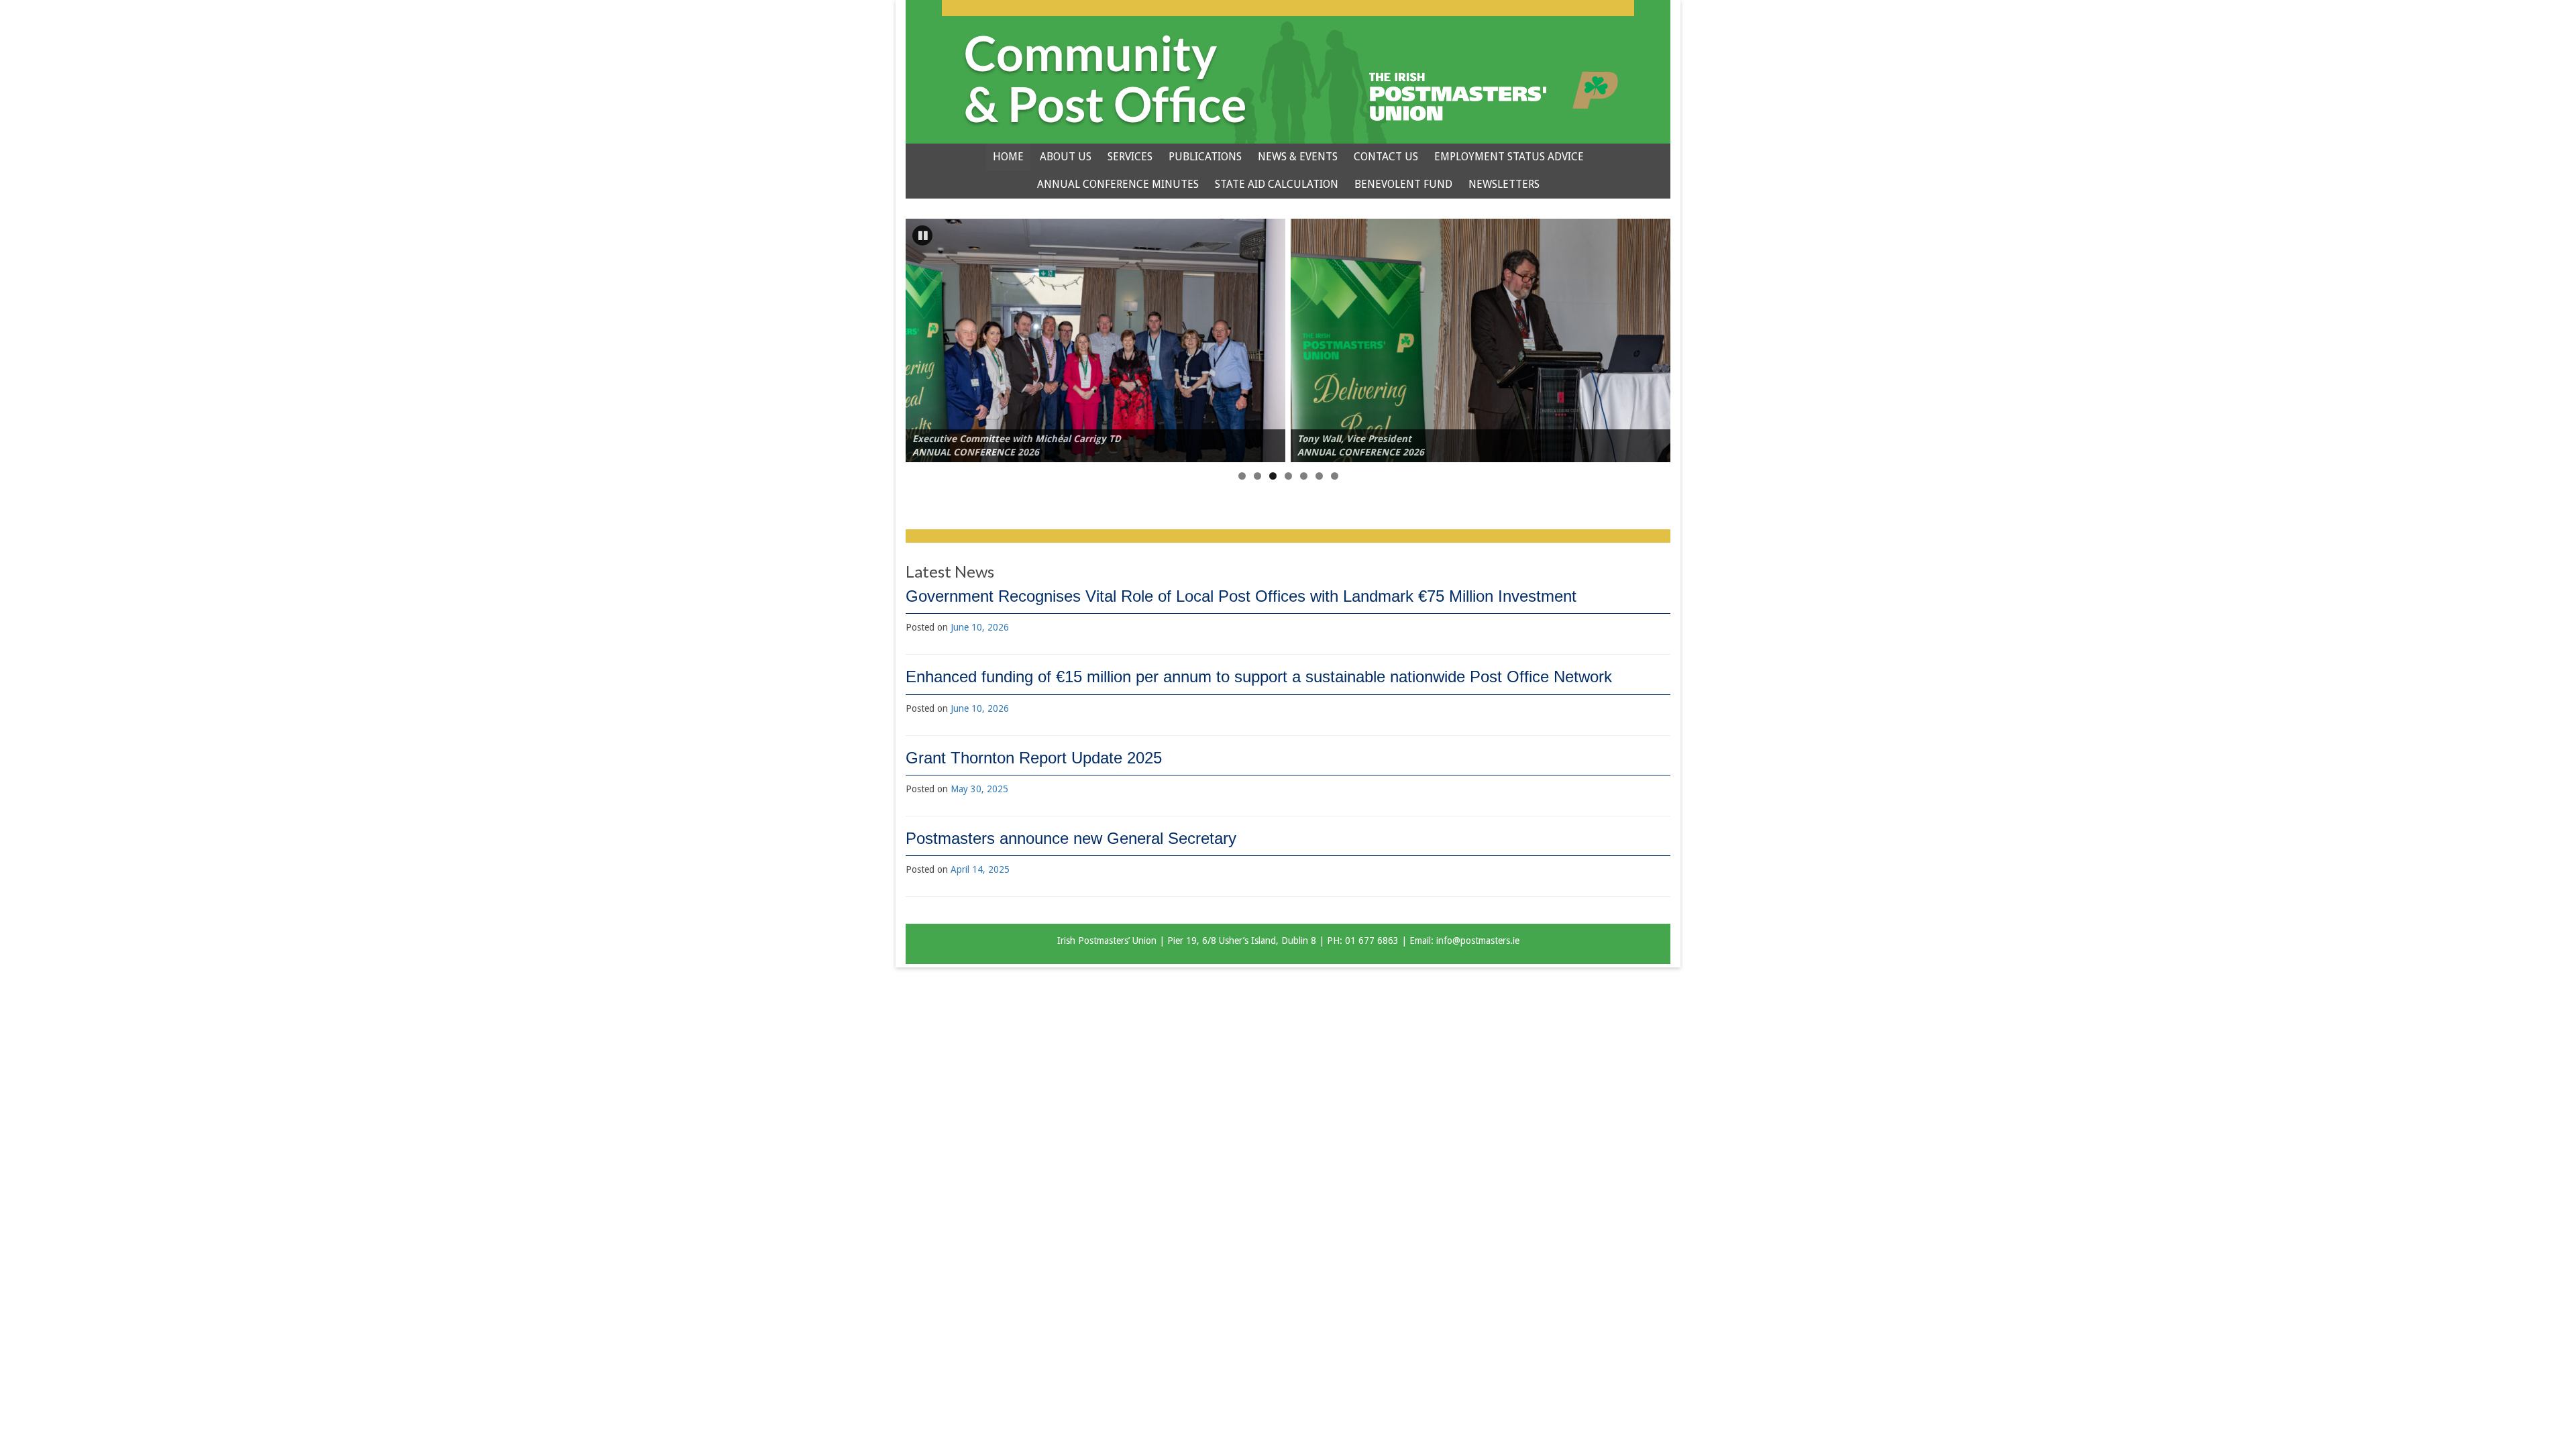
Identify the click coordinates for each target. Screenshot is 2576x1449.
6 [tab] (1319, 476)
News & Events (1298, 157)
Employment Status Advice (1509, 157)
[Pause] (922, 235)
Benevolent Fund (1403, 184)
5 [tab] (1304, 476)
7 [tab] (1335, 476)
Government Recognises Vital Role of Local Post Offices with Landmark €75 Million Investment (1241, 596)
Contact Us (1386, 157)
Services (1130, 157)
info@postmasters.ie (1478, 941)
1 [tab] (1242, 476)
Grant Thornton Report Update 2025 (1034, 758)
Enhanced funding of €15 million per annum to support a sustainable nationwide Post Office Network (1259, 677)
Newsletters (1504, 184)
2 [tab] (1257, 476)
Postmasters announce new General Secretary (1071, 838)
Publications (1205, 157)
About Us (1066, 157)
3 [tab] (1273, 476)
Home (1008, 157)
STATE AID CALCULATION (1277, 184)
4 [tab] (1288, 476)
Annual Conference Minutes (1118, 184)
